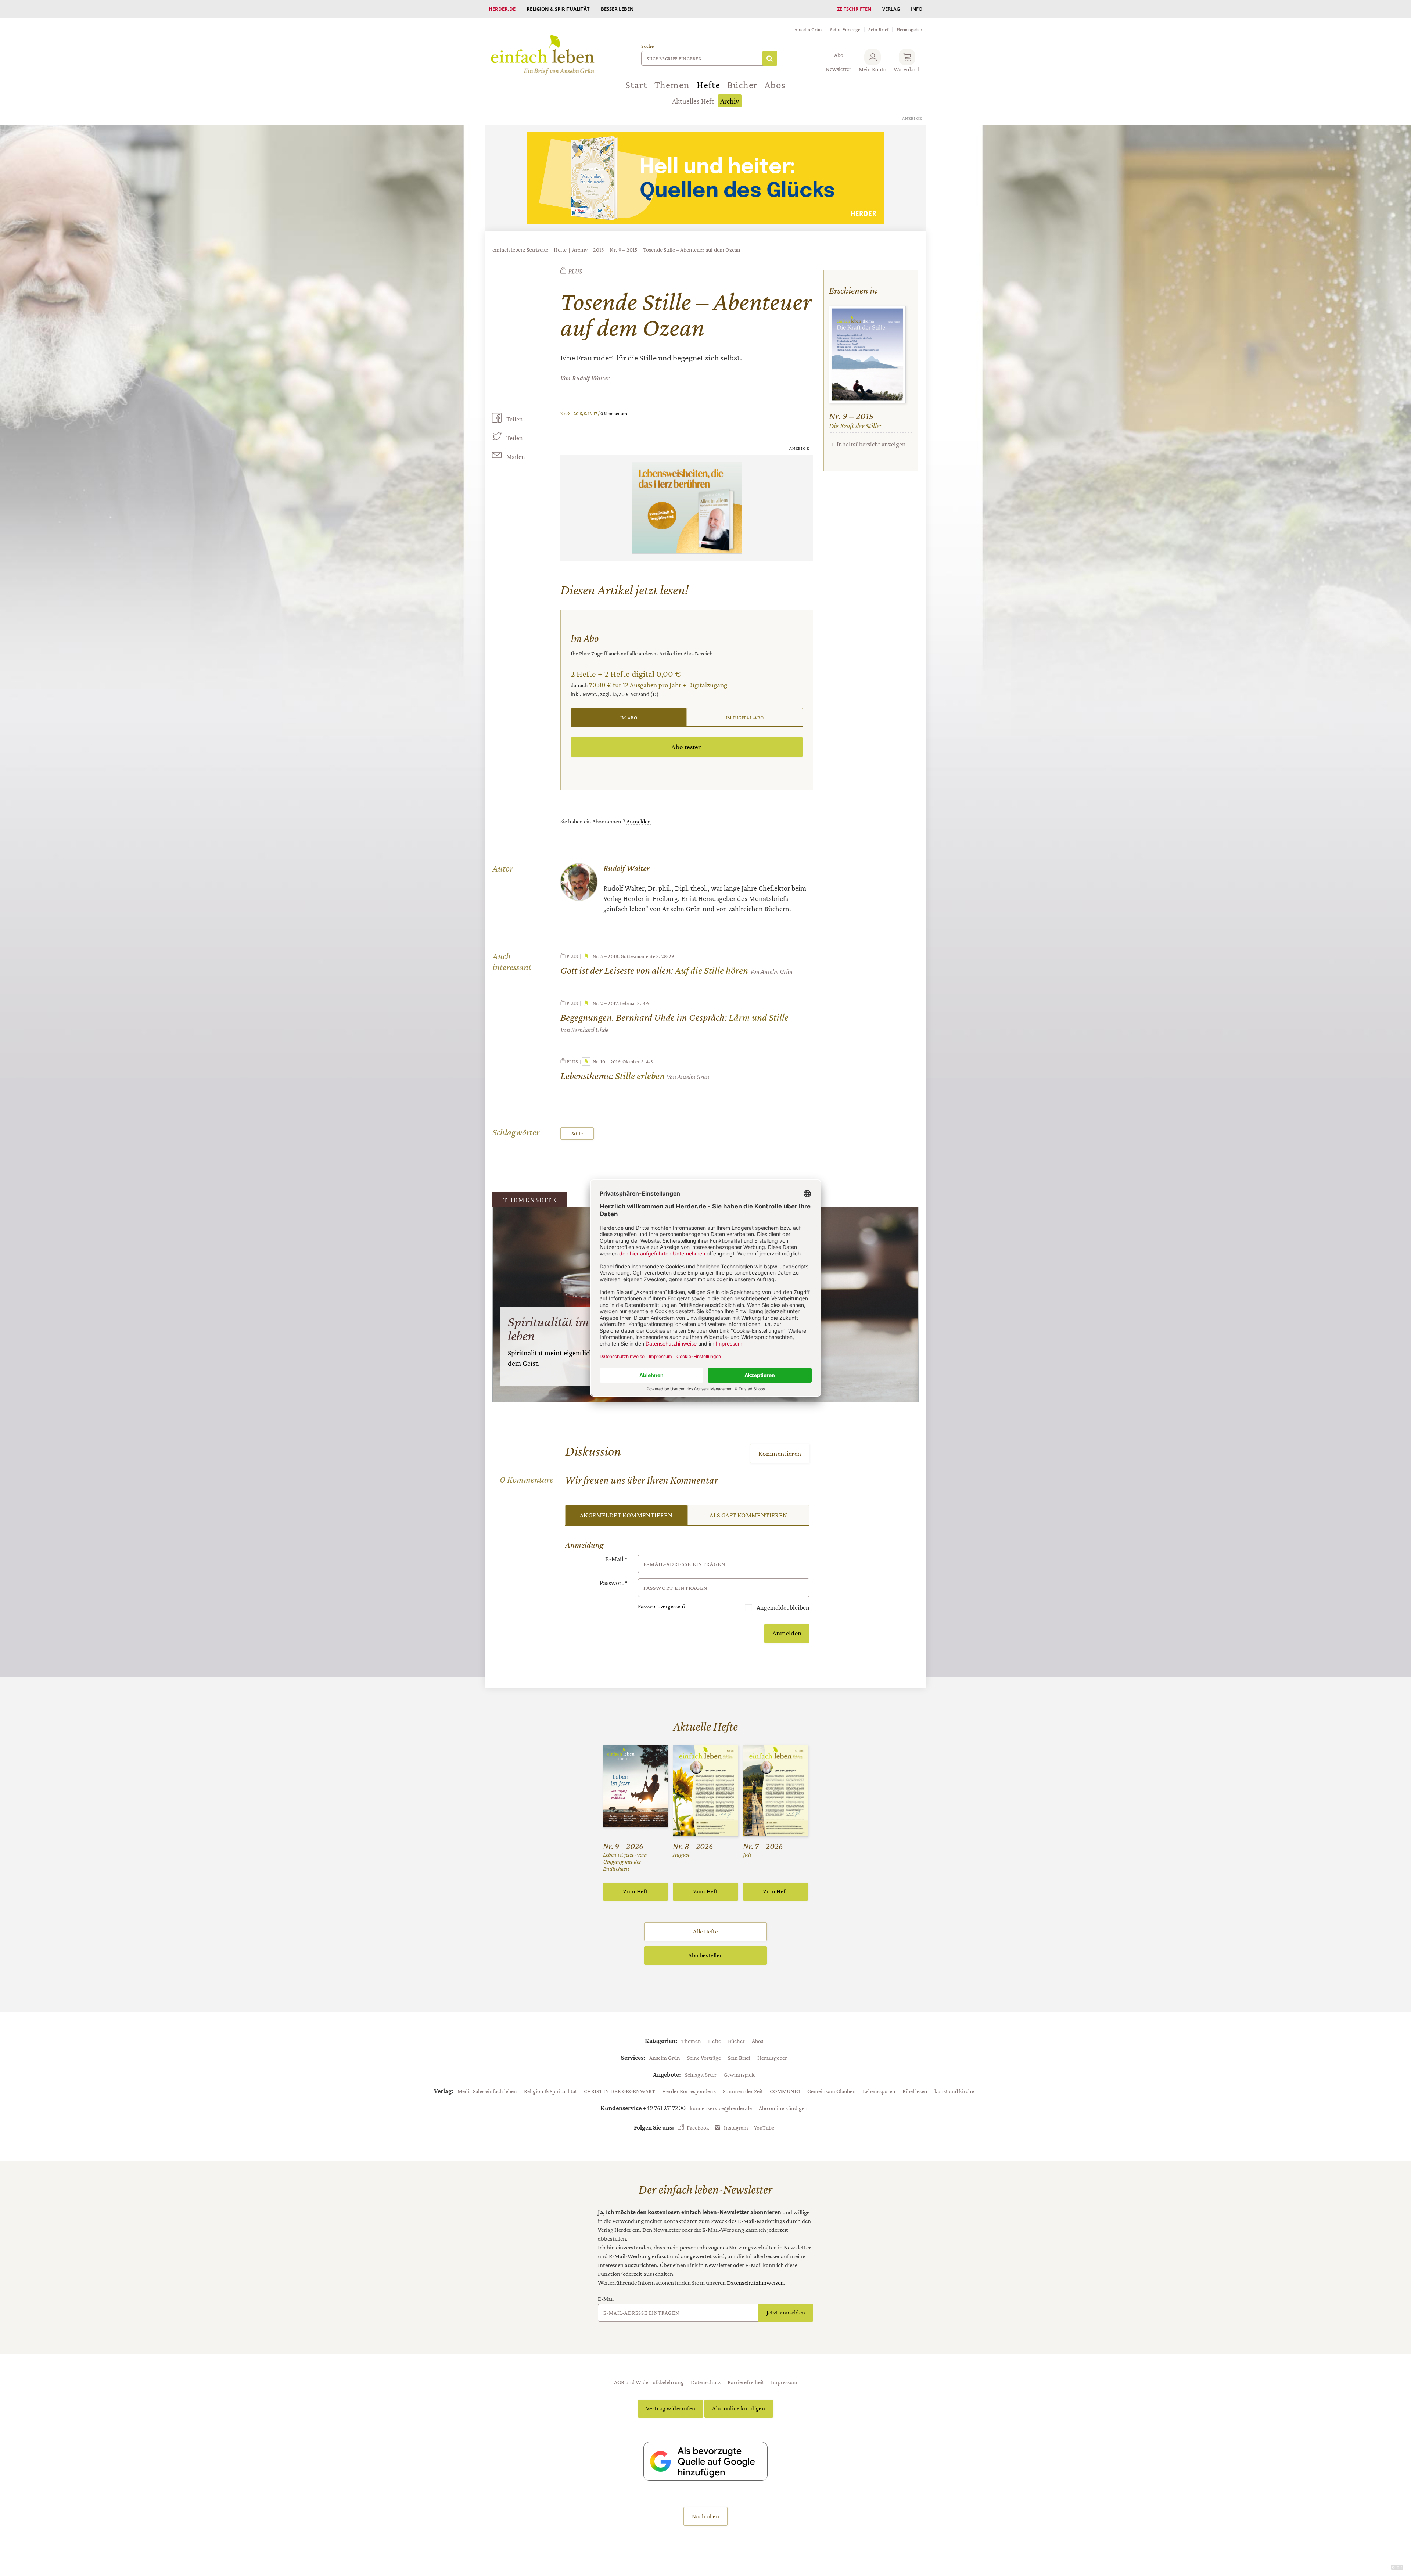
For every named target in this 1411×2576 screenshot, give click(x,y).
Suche (647, 46)
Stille (577, 1133)
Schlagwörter (701, 2074)
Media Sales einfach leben (487, 2091)
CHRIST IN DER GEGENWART (620, 2091)
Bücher (742, 85)
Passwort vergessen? (662, 1606)
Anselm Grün (808, 29)
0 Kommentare (614, 414)
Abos (775, 85)
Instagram (736, 2127)
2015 (599, 250)
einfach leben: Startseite (520, 250)
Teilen (515, 419)
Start (636, 85)
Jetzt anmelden (786, 2312)
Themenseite (530, 1200)
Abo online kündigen (783, 2108)
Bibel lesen (915, 2091)
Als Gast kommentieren (748, 1515)
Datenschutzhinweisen (755, 2283)
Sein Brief (878, 29)
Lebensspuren (879, 2091)
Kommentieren (780, 1453)
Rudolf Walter (591, 378)
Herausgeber (909, 29)
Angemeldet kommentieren (626, 1515)
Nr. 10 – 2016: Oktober (616, 1061)
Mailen (516, 457)
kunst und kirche (954, 2091)
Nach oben (705, 2516)
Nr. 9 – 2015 (624, 250)
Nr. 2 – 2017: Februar (614, 1003)
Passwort (614, 1583)
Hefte (708, 85)
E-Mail (616, 1559)
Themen (672, 85)
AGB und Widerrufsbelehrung (649, 2382)
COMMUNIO (785, 2091)
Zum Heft (636, 1891)
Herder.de (502, 9)
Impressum (784, 2382)
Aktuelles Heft (693, 101)
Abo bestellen (705, 1955)
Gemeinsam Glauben (832, 2091)
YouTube (764, 2127)
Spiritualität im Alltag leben (566, 1329)
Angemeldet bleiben (782, 1607)
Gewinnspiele (739, 2074)
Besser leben (617, 9)
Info (917, 9)
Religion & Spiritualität (558, 9)
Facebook (698, 2127)
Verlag (891, 9)
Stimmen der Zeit (743, 2091)
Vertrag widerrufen (671, 2408)
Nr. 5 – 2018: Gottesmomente (624, 956)
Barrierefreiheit (746, 2382)
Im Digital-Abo (745, 718)
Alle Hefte (705, 1931)
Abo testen (687, 747)
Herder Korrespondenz (689, 2091)
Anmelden (639, 821)
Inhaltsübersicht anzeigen (871, 444)
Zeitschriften (854, 9)
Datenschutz (706, 2382)
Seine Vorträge (845, 29)
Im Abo (629, 718)
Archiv (730, 101)
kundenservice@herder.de (721, 2108)
